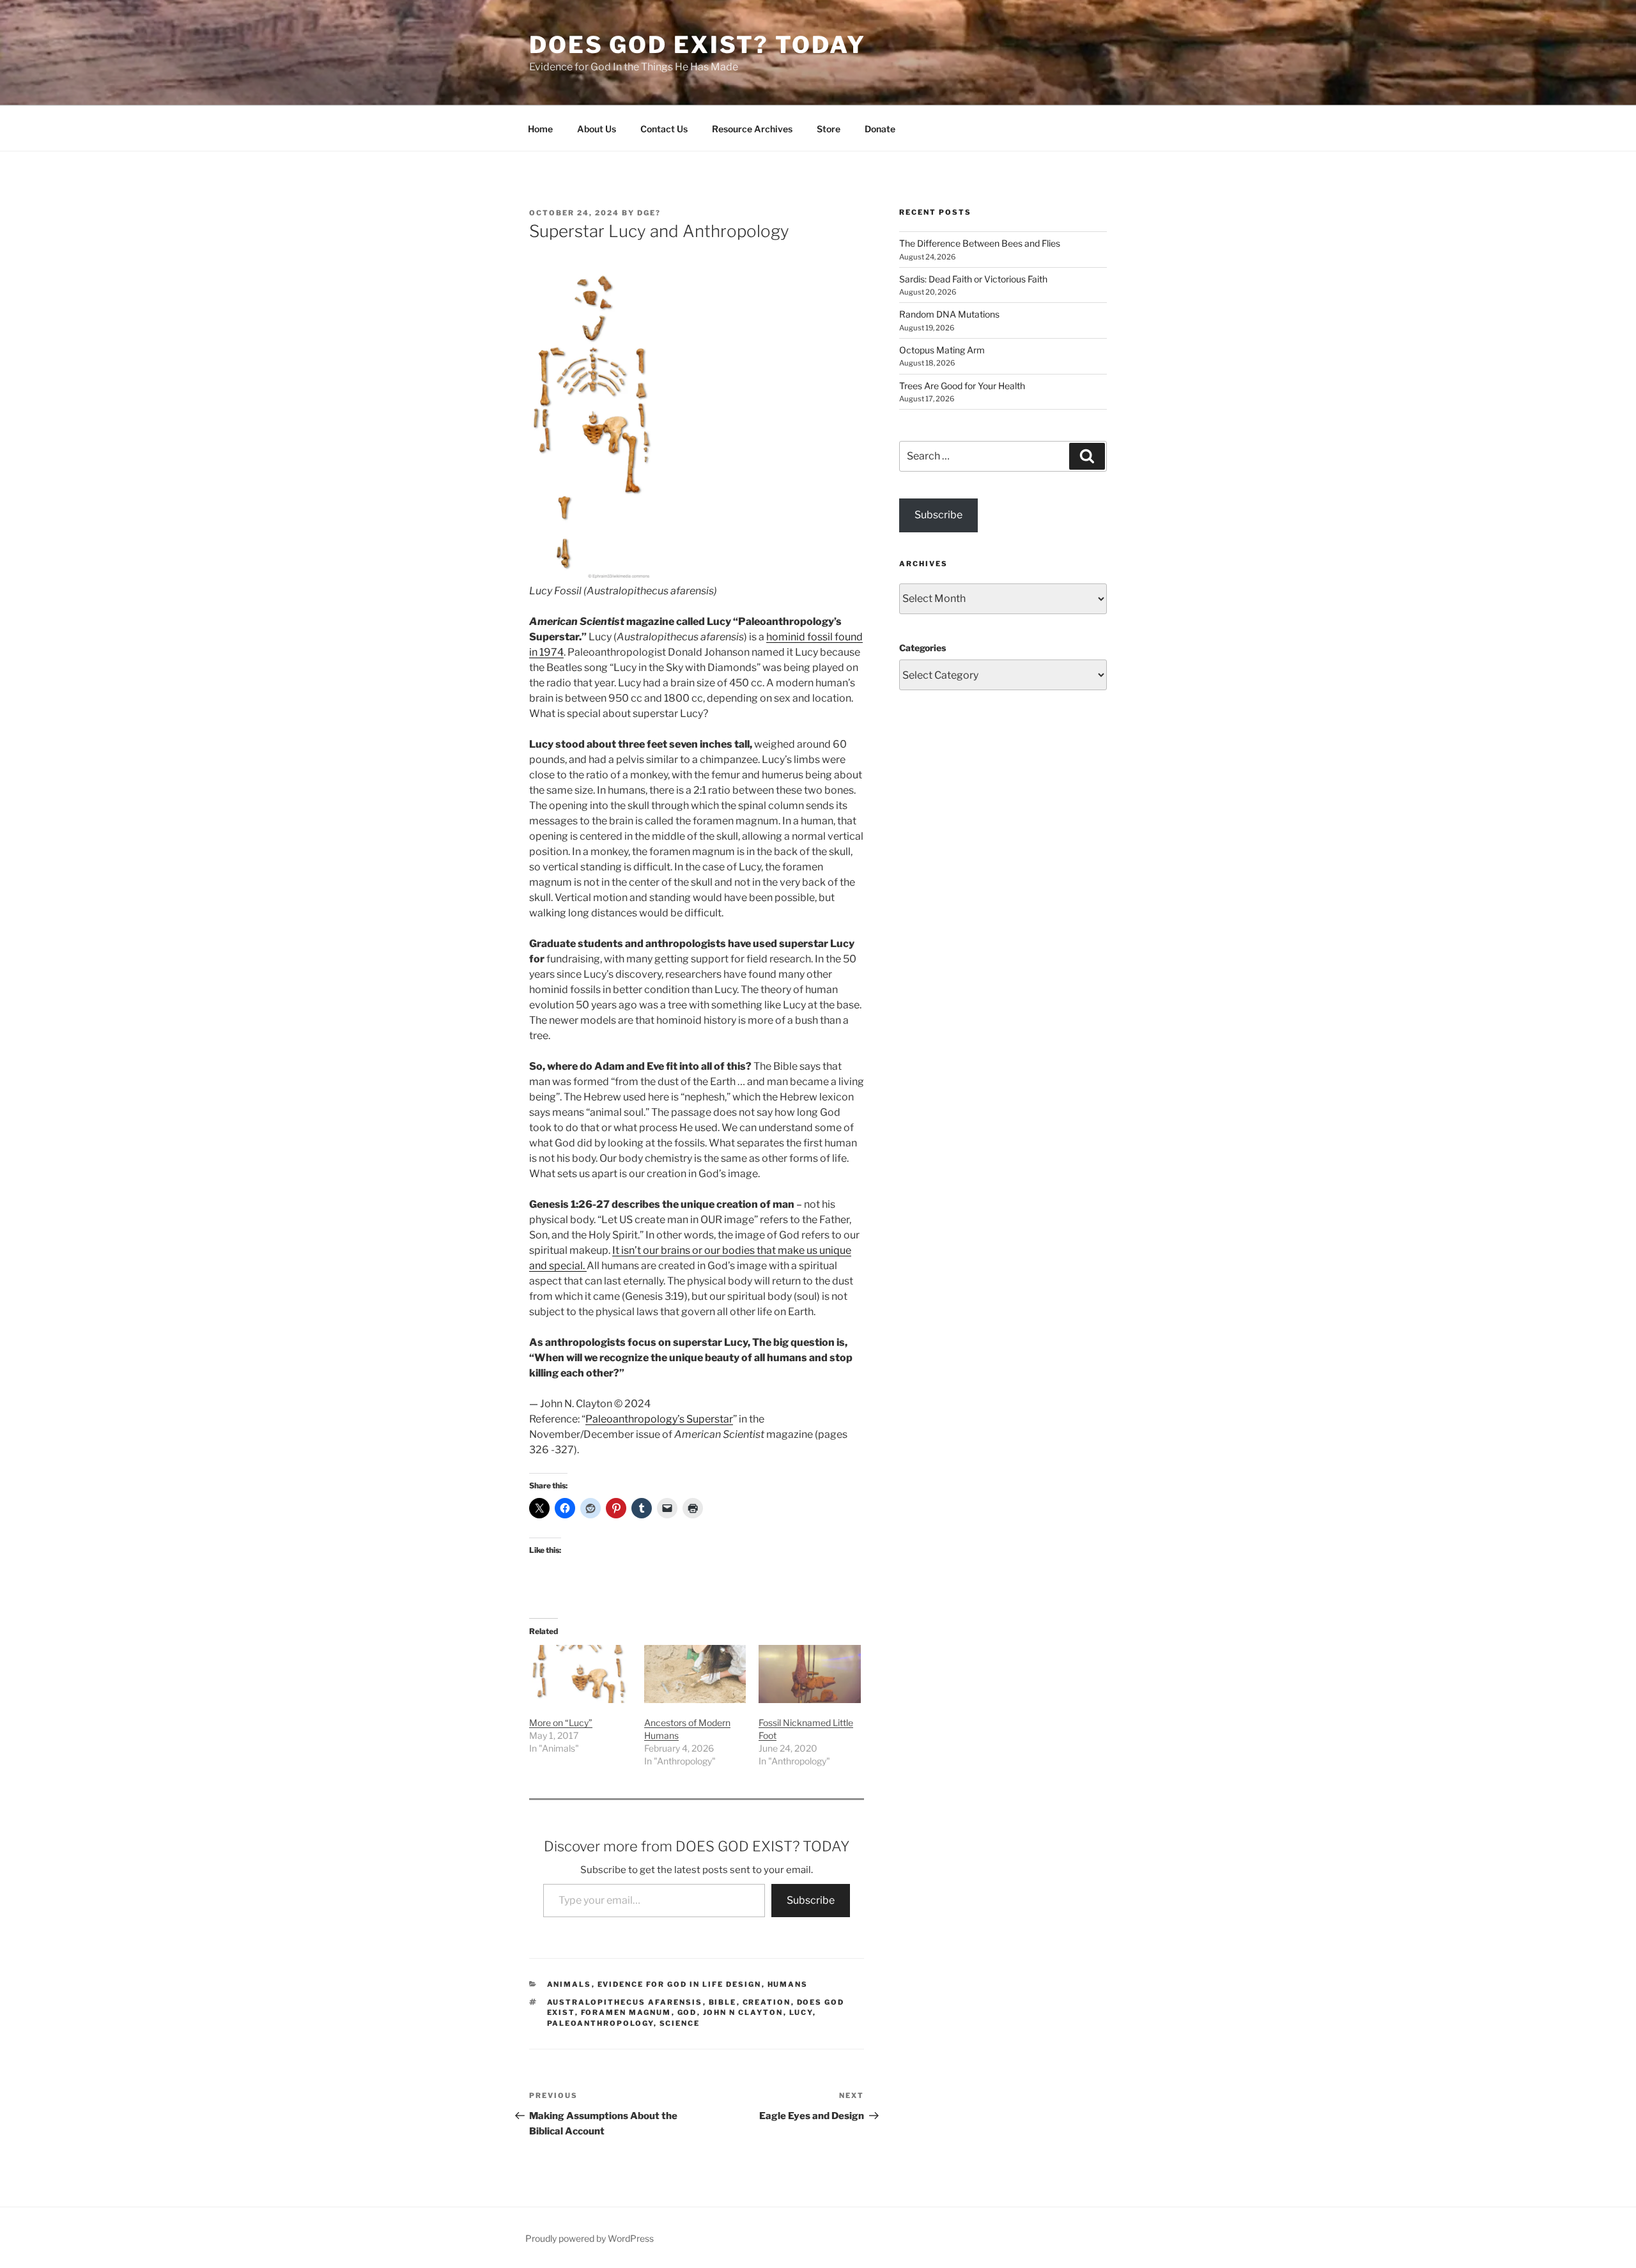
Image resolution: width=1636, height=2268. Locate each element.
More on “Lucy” (561, 1723)
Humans (788, 1984)
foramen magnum (626, 2012)
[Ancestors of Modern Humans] (695, 1674)
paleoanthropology (600, 2023)
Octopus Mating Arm (942, 350)
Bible (723, 2002)
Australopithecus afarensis (625, 2002)
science (680, 2023)
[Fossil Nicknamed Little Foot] (810, 1674)
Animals (569, 1984)
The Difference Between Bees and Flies (980, 243)
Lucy (801, 2012)
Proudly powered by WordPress (590, 2238)
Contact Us (664, 129)
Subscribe (811, 1900)
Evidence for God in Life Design (680, 1984)
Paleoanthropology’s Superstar (659, 1419)
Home (540, 129)
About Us (597, 129)
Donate (880, 129)
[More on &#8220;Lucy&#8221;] (580, 1674)
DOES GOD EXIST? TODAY (697, 45)
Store (829, 129)
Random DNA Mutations (949, 314)
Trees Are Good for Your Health (962, 386)
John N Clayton (743, 2012)
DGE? (649, 213)
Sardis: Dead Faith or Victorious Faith (973, 279)
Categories (922, 648)
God (687, 2012)
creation (767, 2002)
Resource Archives (752, 129)
